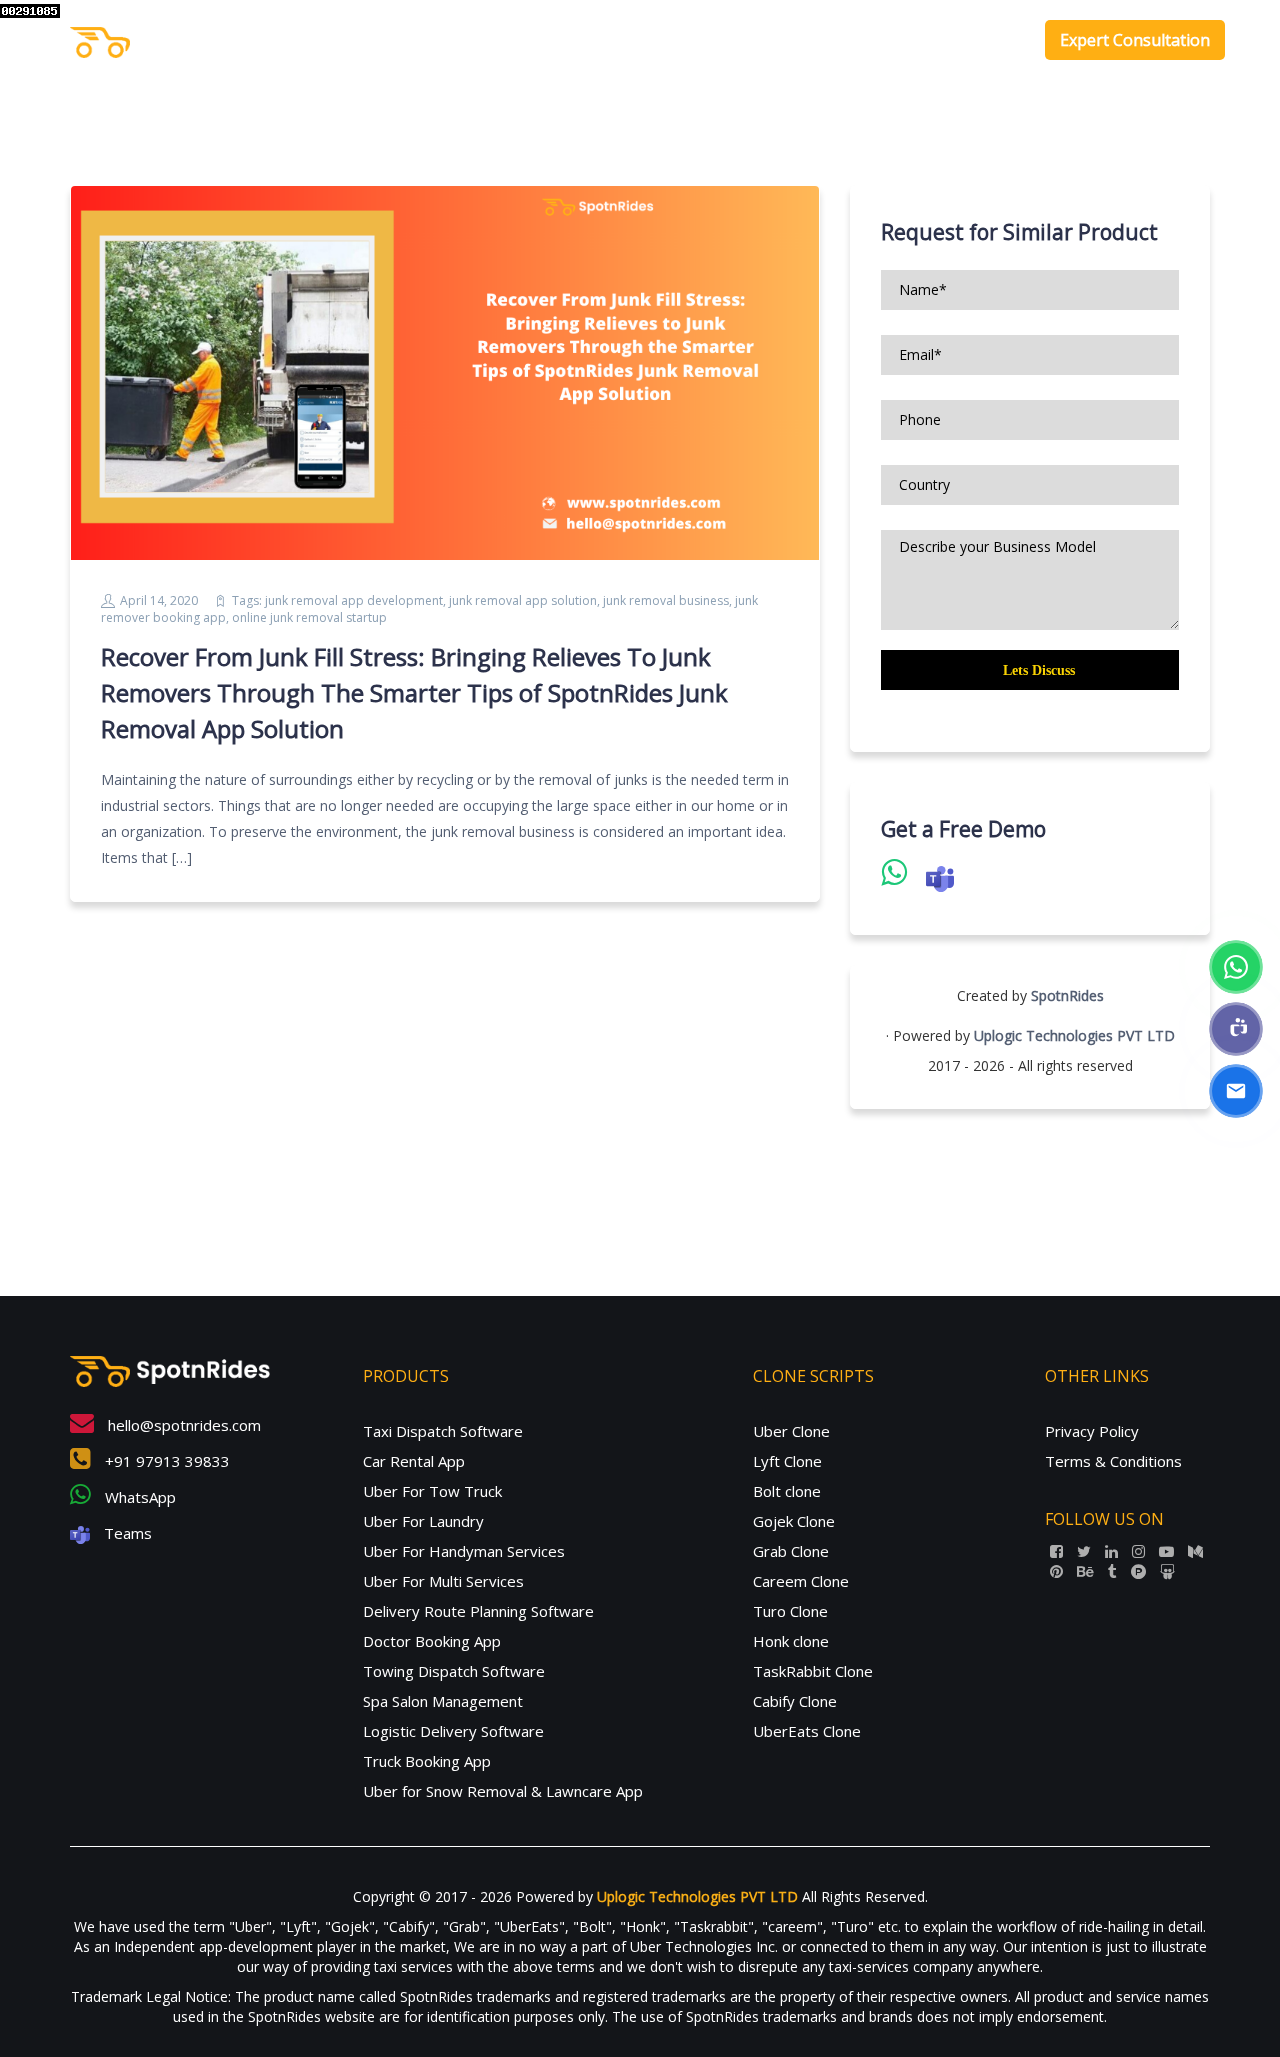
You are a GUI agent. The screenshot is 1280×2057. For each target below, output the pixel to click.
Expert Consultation (1135, 40)
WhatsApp (138, 1497)
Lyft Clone (787, 1461)
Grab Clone (791, 1551)
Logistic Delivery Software (453, 1731)
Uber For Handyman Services (464, 1551)
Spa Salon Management (443, 1701)
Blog (997, 40)
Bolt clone (787, 1491)
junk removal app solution (523, 600)
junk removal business (666, 600)
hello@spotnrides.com (182, 1425)
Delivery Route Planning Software (478, 1611)
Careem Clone (801, 1581)
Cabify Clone (795, 1701)
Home (696, 40)
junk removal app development (354, 600)
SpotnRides (1067, 995)
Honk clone (791, 1641)
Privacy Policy (1092, 1431)
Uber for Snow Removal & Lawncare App (503, 1791)
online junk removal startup (309, 617)
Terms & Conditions (1113, 1461)
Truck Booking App (427, 1761)
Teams (126, 1533)
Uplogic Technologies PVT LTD (1074, 1035)
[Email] (1236, 1091)
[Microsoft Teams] (1236, 1029)
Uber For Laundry (423, 1521)
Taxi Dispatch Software (443, 1431)
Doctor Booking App (432, 1641)
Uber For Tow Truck (432, 1491)
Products (772, 40)
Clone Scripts (893, 40)
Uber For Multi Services (443, 1581)
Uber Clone (791, 1431)
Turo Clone (790, 1611)
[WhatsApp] (1236, 967)
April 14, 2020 (159, 600)
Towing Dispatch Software (454, 1671)
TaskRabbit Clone (813, 1671)
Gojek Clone (794, 1521)
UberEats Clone (807, 1731)
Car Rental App (414, 1461)
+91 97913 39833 (165, 1461)
